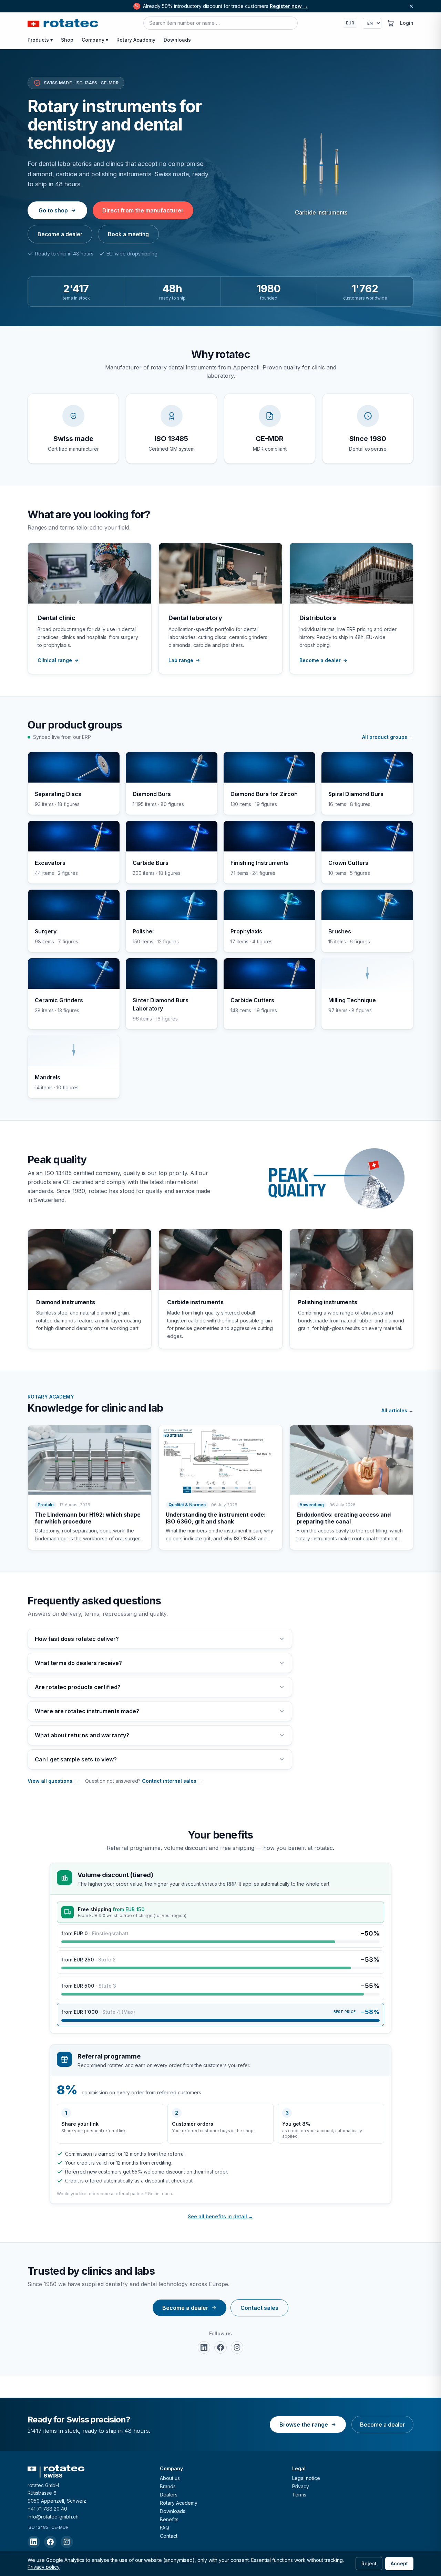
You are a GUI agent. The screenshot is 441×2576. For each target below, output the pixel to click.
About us (170, 2478)
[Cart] (391, 23)
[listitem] (204, 2347)
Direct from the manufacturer (143, 210)
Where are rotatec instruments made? (87, 1711)
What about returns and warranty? (82, 1735)
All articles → (397, 1410)
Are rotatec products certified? (78, 1687)
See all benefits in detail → (220, 2216)
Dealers (169, 2495)
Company (95, 40)
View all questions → (53, 1781)
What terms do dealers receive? (78, 1663)
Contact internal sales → (172, 1781)
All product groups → (388, 737)
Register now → (289, 6)
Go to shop (53, 210)
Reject (369, 2563)
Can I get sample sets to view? (76, 1759)
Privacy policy (44, 2567)
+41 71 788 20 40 (47, 2509)
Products (40, 40)
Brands (168, 2486)
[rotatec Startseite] (63, 23)
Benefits (169, 2519)
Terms (299, 2495)
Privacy (301, 2486)
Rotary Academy (136, 40)
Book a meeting (128, 234)
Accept (399, 2563)
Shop (67, 40)
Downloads (177, 40)
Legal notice (306, 2478)
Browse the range (304, 2425)
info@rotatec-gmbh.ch (53, 2517)
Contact (169, 2536)
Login (407, 23)
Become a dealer (60, 234)
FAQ (165, 2528)
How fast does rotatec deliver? (77, 1639)
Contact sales (259, 2308)
